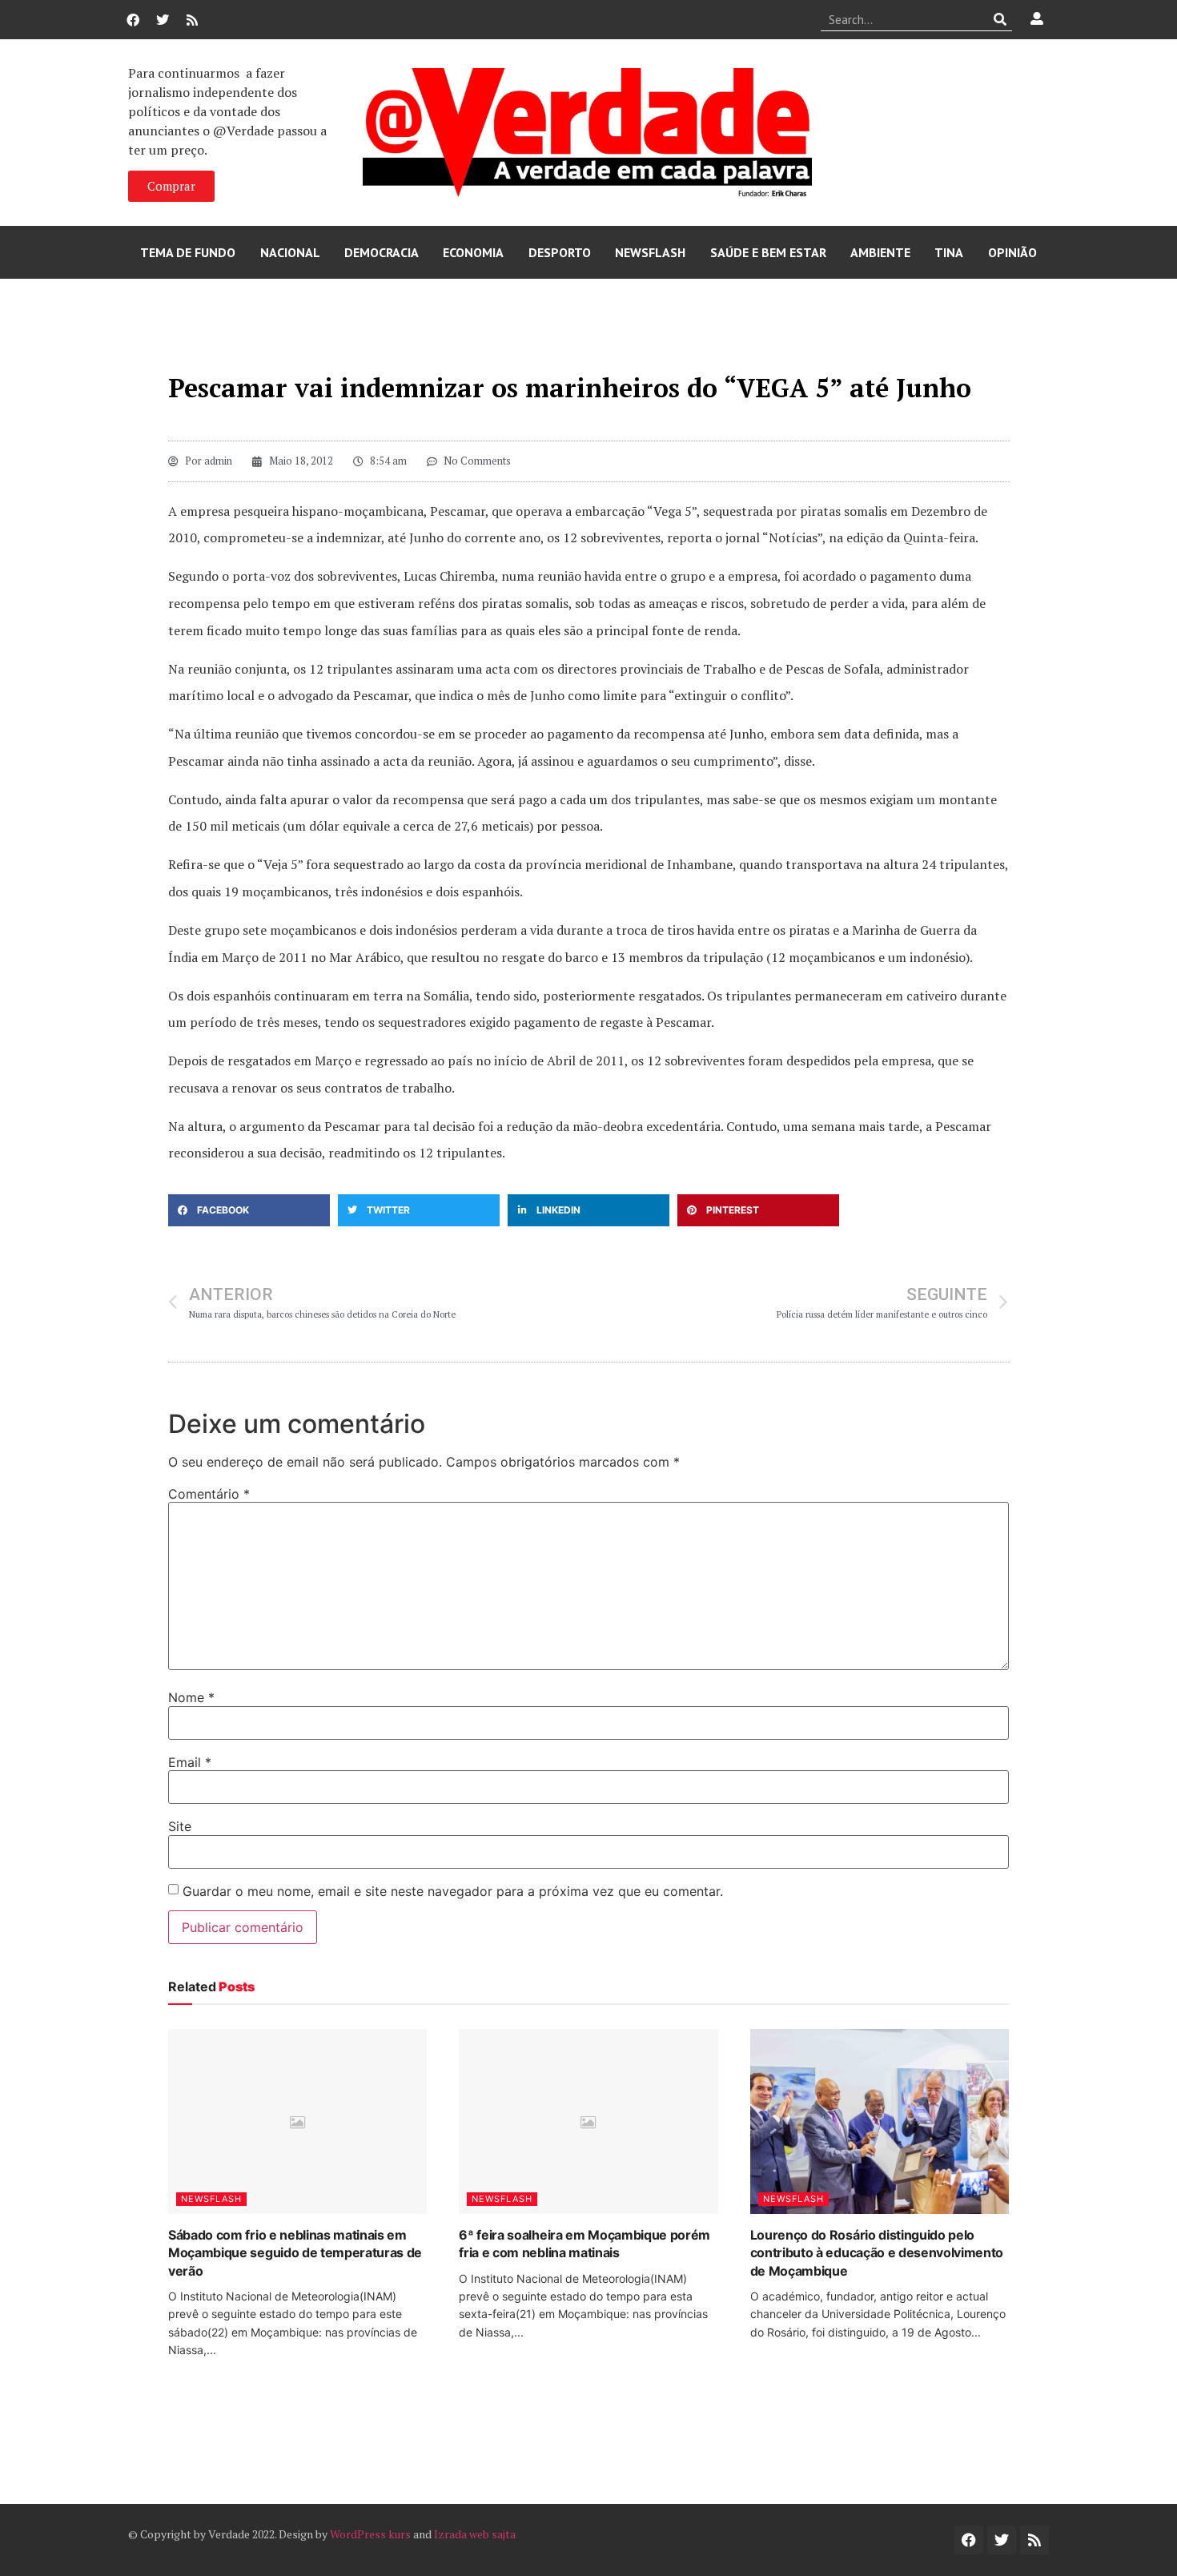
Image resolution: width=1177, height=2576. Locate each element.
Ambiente (880, 252)
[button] (249, 1210)
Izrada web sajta (475, 2534)
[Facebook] (133, 20)
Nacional (290, 252)
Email (190, 1762)
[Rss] (192, 20)
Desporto (560, 252)
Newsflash (650, 252)
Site (180, 1826)
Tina (949, 252)
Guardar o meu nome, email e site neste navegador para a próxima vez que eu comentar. (453, 1891)
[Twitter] (163, 20)
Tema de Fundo (188, 252)
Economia (473, 252)
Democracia (382, 252)
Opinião (1012, 252)
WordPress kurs (370, 2534)
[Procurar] (1000, 19)
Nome (191, 1697)
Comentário (209, 1494)
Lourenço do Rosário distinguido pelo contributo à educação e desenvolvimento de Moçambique (877, 2253)
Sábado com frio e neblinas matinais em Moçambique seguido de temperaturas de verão (295, 2253)
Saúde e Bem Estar (768, 252)
